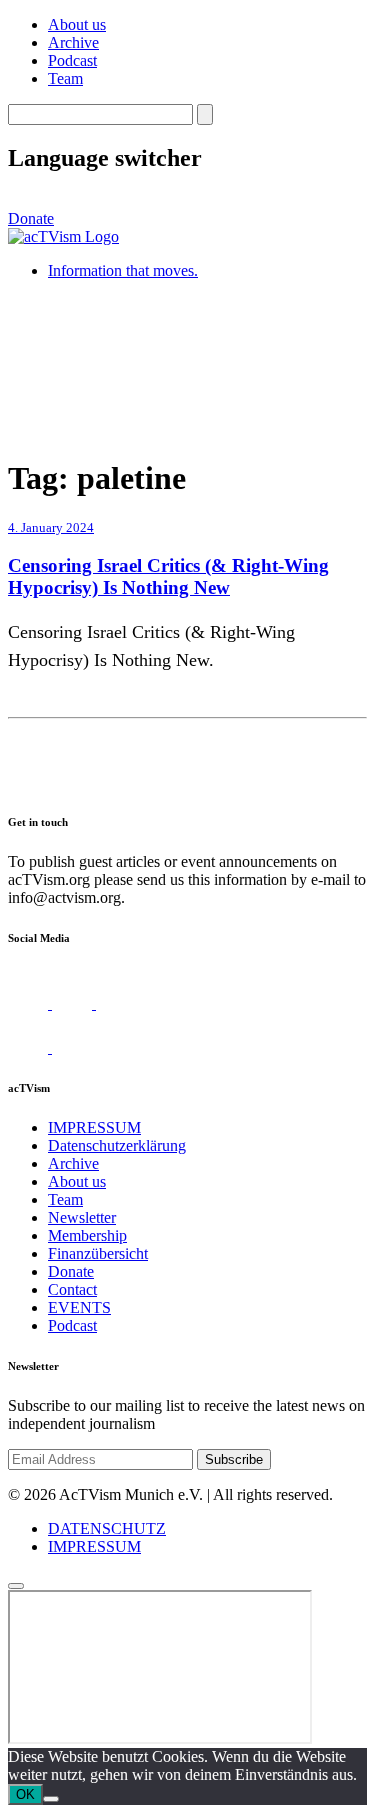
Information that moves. (123, 270)
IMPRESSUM (94, 1127)
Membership (87, 1235)
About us (77, 24)
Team (65, 78)
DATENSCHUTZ (107, 1528)
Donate (31, 218)
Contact (72, 1289)
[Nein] (51, 1799)
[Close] (16, 1586)
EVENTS (79, 1307)
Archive (73, 42)
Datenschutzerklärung (117, 1145)
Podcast (72, 60)
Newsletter (82, 1217)
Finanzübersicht (98, 1253)
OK (25, 1794)
